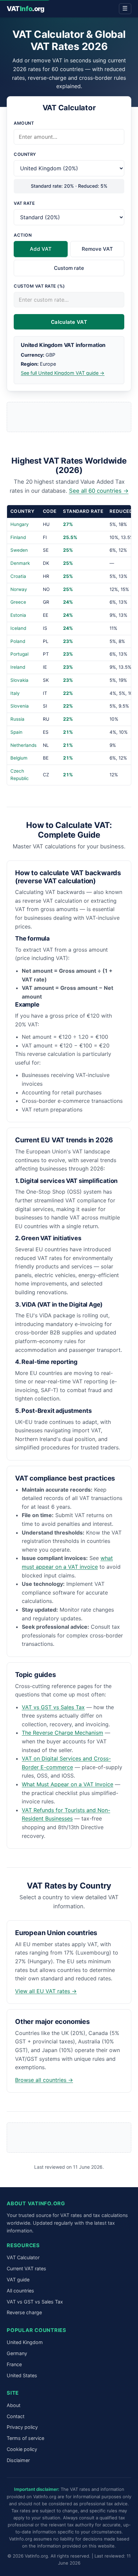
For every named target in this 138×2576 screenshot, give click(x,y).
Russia (17, 719)
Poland (18, 641)
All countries (20, 2291)
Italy (15, 693)
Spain (16, 732)
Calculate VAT (69, 322)
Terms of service (25, 2438)
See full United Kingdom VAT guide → (63, 373)
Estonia (18, 615)
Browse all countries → (44, 2080)
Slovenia (20, 706)
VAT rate (24, 203)
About (14, 2405)
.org (26, 9)
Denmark (20, 563)
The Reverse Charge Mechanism (62, 1733)
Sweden (19, 550)
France (14, 2364)
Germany (17, 2353)
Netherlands (23, 745)
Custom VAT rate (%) (39, 286)
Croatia (18, 576)
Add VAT (41, 249)
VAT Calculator (23, 2257)
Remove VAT (97, 249)
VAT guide (18, 2280)
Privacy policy (22, 2427)
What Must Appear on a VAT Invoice (67, 1784)
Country (25, 154)
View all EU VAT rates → (46, 1991)
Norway (19, 589)
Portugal (19, 654)
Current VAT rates (26, 2268)
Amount (24, 123)
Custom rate (69, 268)
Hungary (20, 524)
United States (22, 2375)
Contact (16, 2416)
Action (23, 235)
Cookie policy (22, 2449)
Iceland (18, 628)
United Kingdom (25, 2342)
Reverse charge (24, 2312)
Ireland (18, 667)
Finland (18, 537)
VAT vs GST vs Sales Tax (53, 1707)
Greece (18, 602)
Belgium (19, 758)
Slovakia (19, 680)
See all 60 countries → (99, 491)
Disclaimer (18, 2460)
